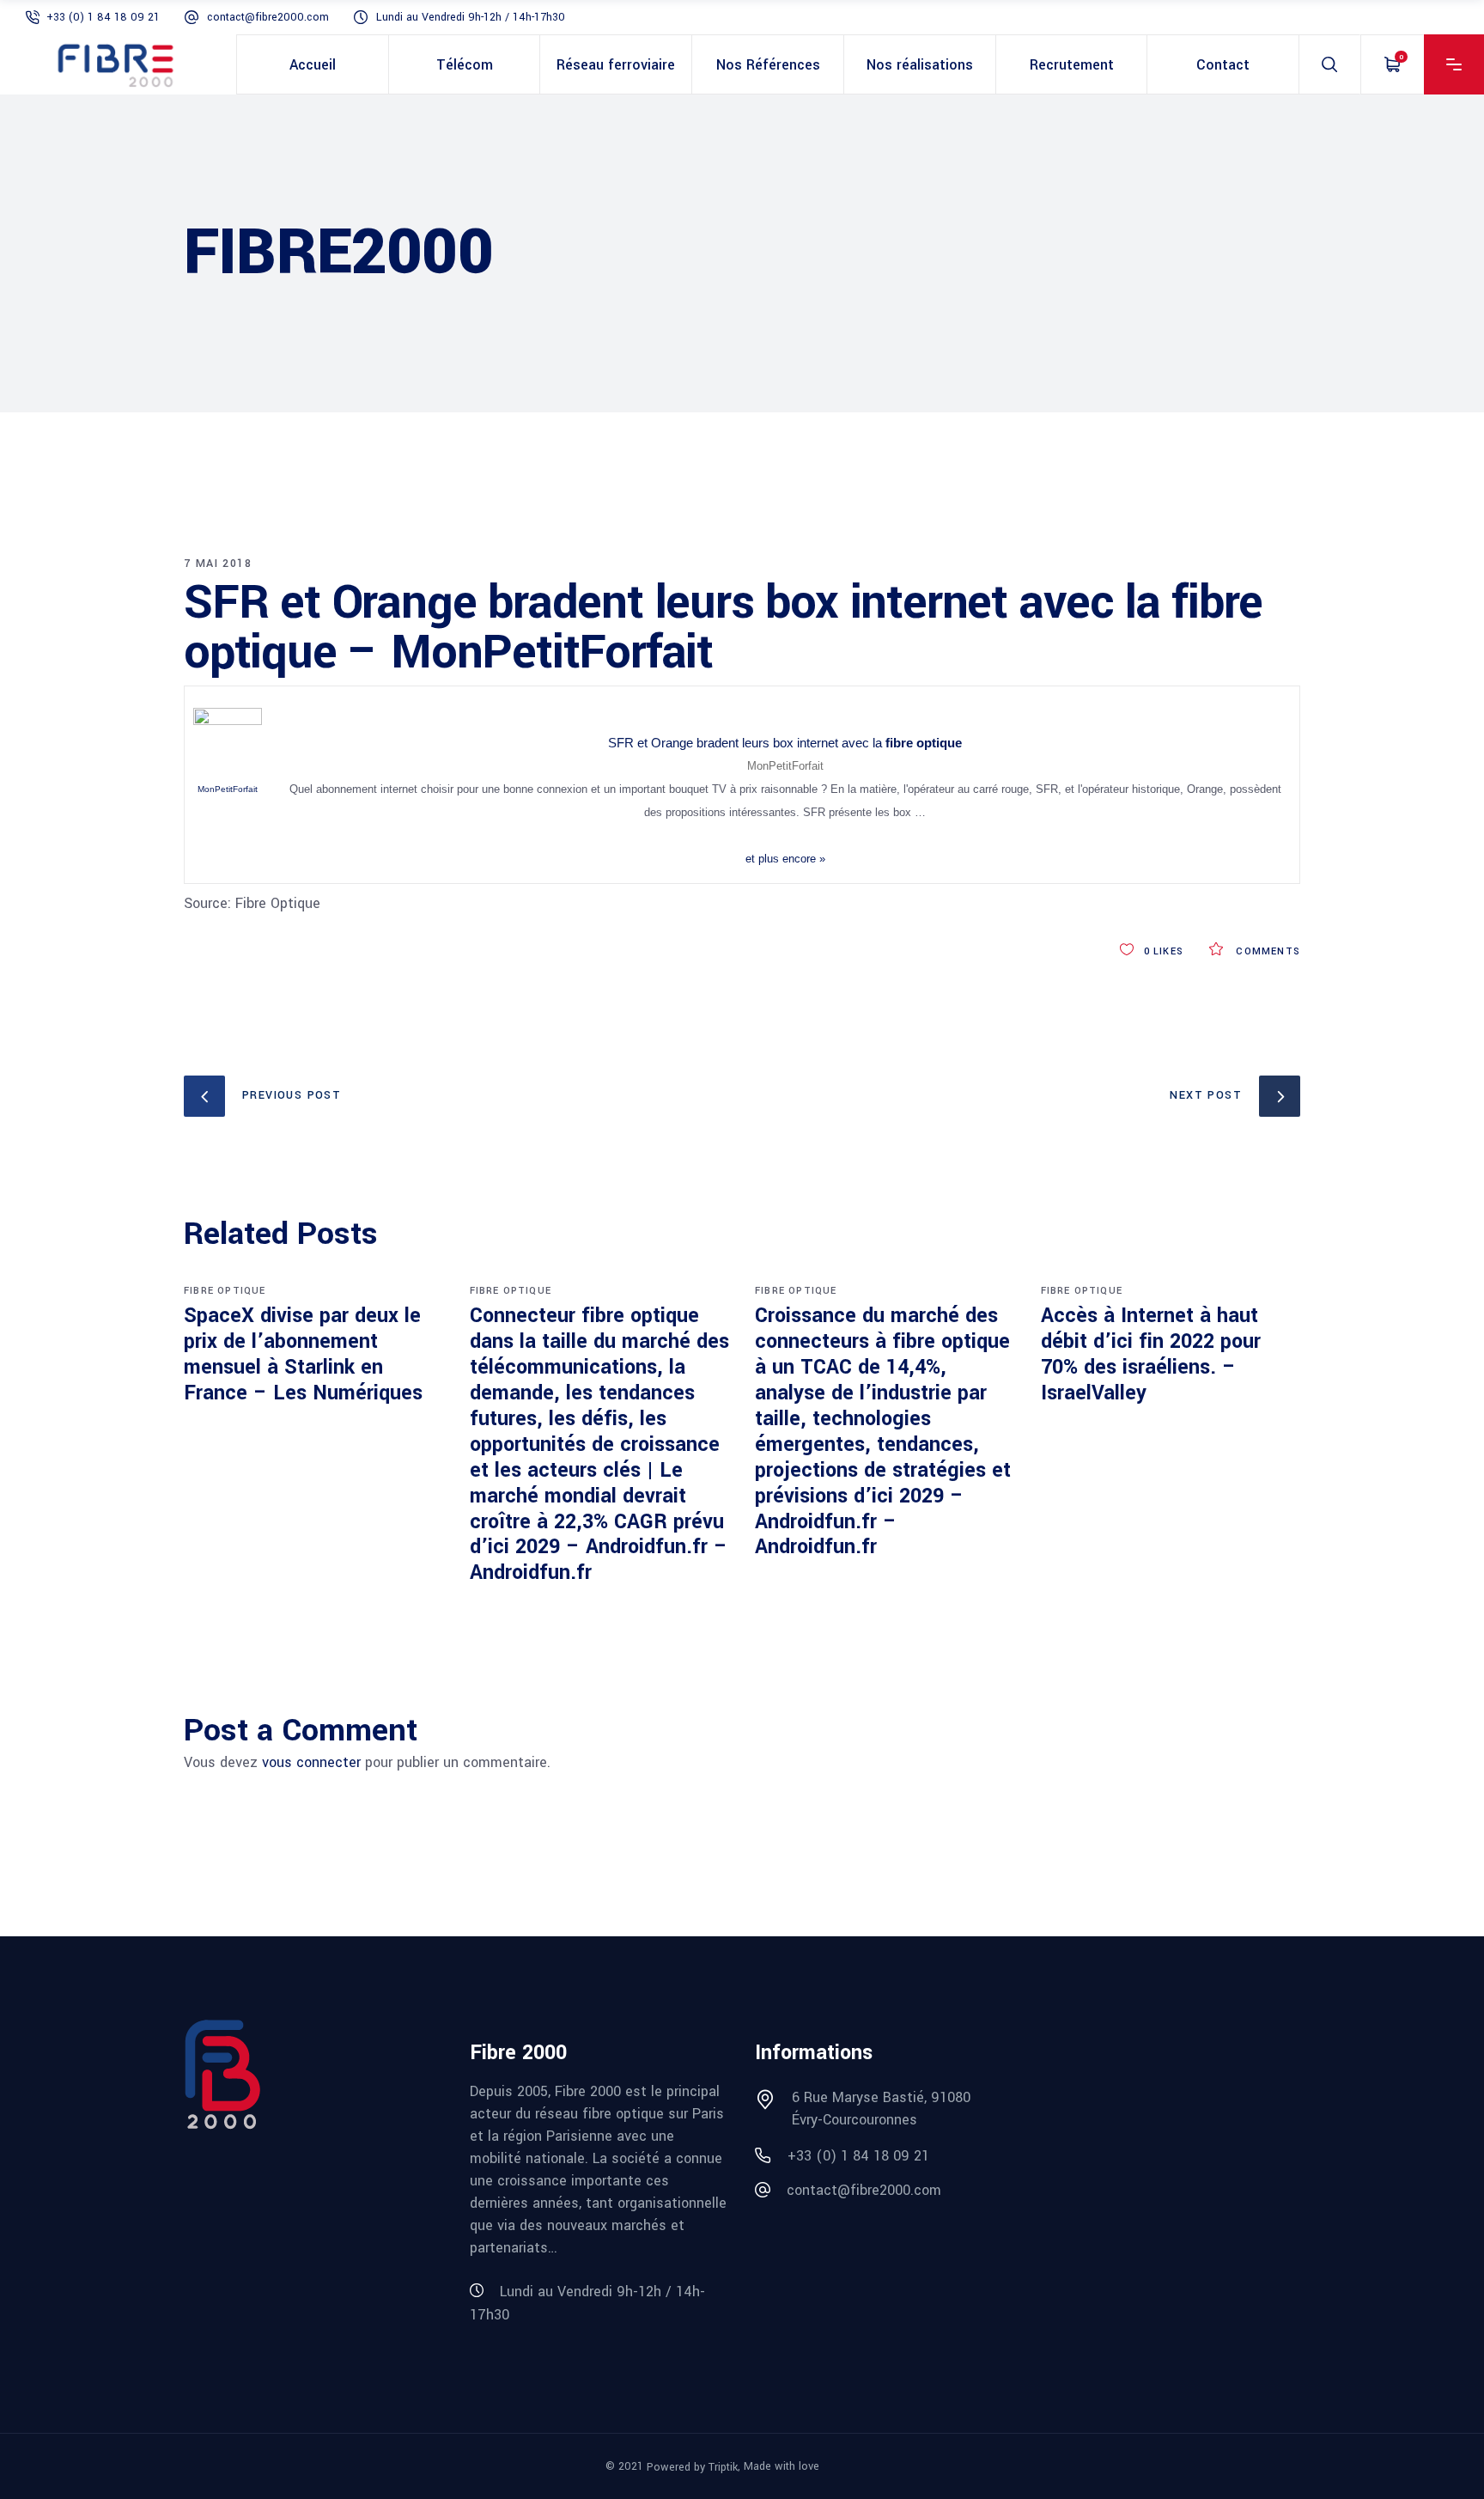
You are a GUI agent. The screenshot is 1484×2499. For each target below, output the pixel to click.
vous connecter (311, 1762)
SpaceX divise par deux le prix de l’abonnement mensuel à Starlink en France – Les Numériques (303, 1354)
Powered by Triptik (692, 2466)
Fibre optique (225, 1291)
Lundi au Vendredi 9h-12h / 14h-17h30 (471, 17)
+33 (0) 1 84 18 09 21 (103, 17)
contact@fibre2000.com (268, 17)
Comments (1266, 951)
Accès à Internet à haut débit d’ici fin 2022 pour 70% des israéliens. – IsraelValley (1151, 1354)
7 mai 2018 (218, 564)
